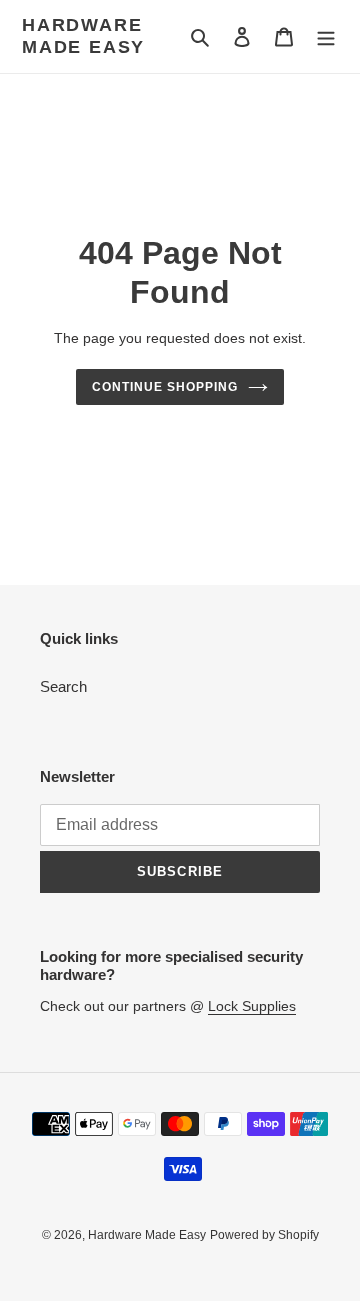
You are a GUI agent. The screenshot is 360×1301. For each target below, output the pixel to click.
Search (63, 686)
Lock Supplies (252, 1006)
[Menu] (326, 36)
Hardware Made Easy (83, 36)
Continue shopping (165, 387)
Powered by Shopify (264, 1235)
